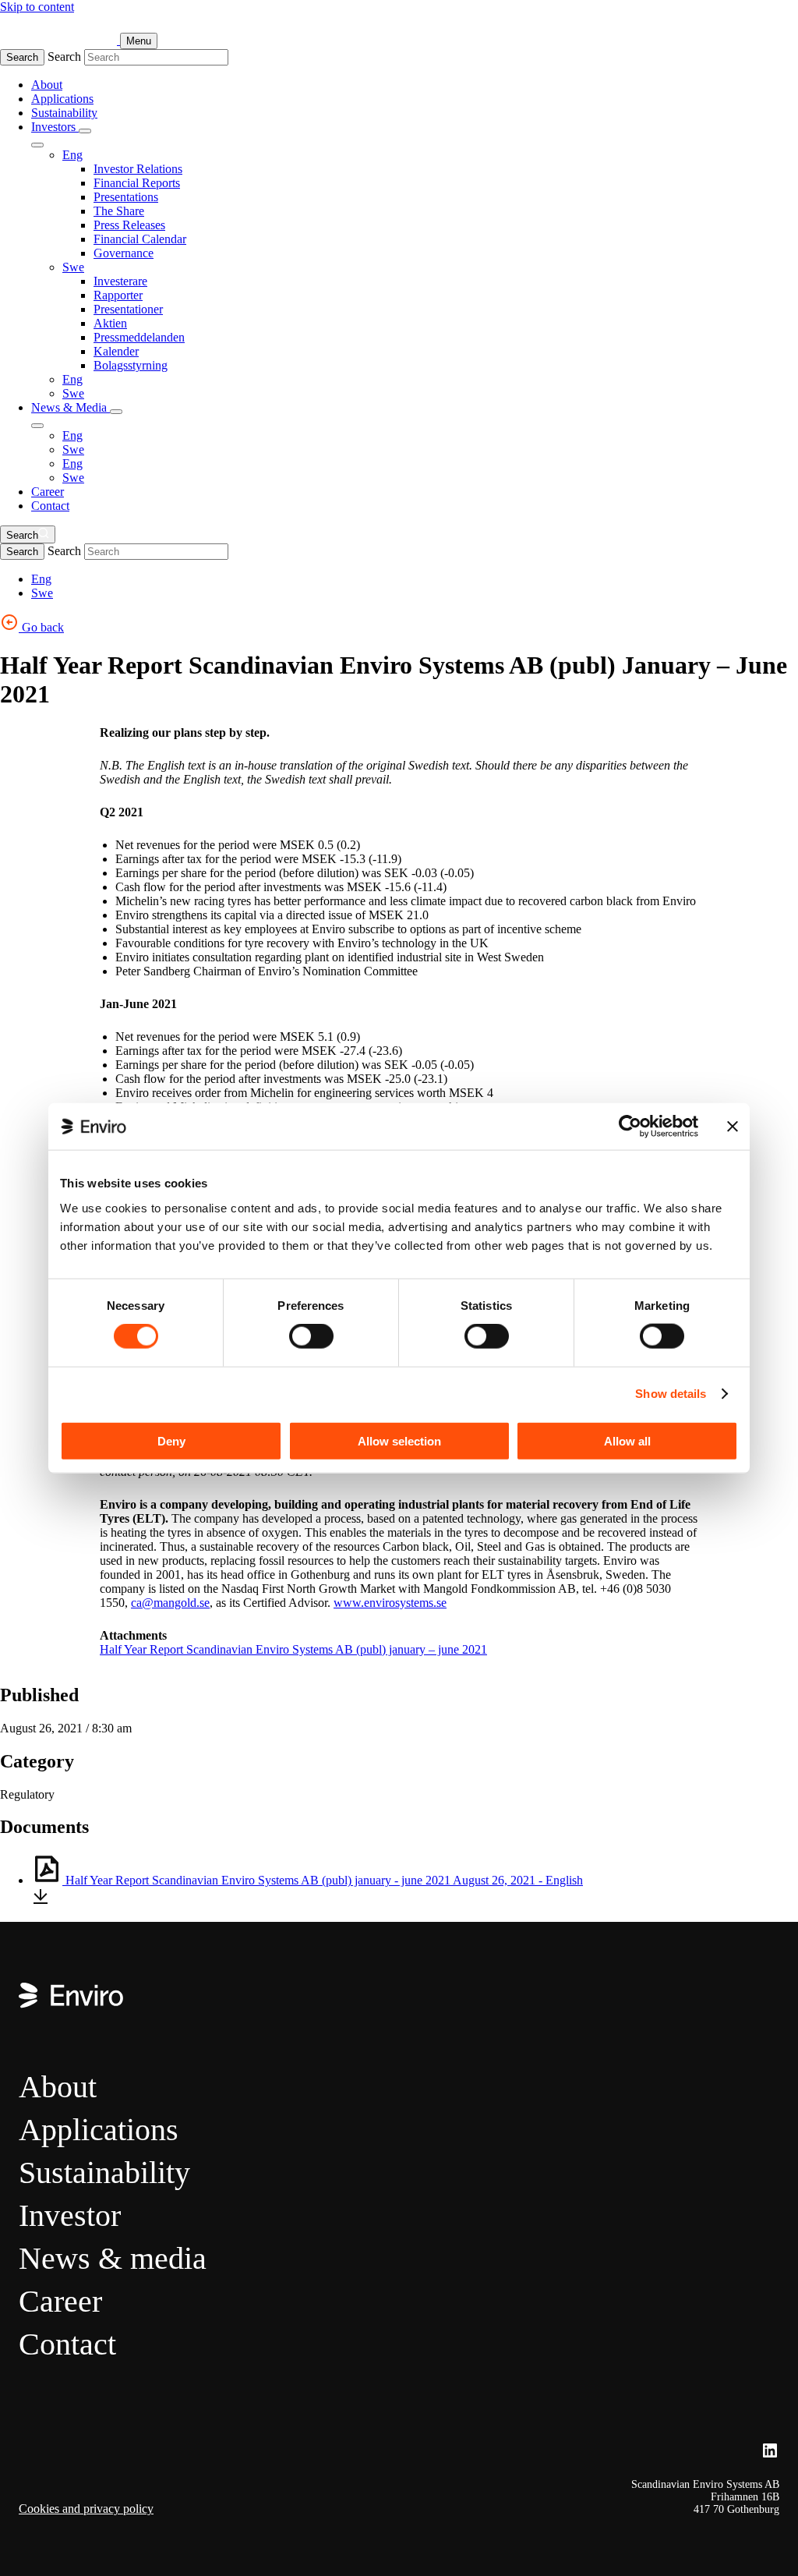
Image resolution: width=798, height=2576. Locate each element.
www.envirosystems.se (390, 1603)
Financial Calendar (140, 239)
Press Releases (129, 225)
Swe (73, 267)
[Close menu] (37, 145)
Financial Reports (137, 183)
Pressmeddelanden (139, 337)
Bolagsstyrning (131, 365)
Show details (671, 1394)
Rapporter (118, 295)
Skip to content (37, 7)
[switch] (311, 1336)
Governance (124, 253)
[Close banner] (733, 1127)
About (47, 85)
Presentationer (128, 309)
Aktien (110, 323)
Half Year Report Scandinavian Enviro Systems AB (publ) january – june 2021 (293, 1649)
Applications (62, 99)
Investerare (120, 281)
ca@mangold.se (170, 1603)
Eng (72, 155)
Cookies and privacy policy (86, 2509)
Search (22, 57)
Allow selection (399, 1440)
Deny (171, 1440)
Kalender (116, 351)
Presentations (126, 197)
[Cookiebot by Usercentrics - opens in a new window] (630, 1127)
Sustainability (64, 113)
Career (48, 492)
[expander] (85, 131)
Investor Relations (138, 169)
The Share (119, 211)
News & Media (71, 407)
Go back (41, 627)
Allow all (627, 1440)
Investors (55, 127)
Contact (50, 506)
